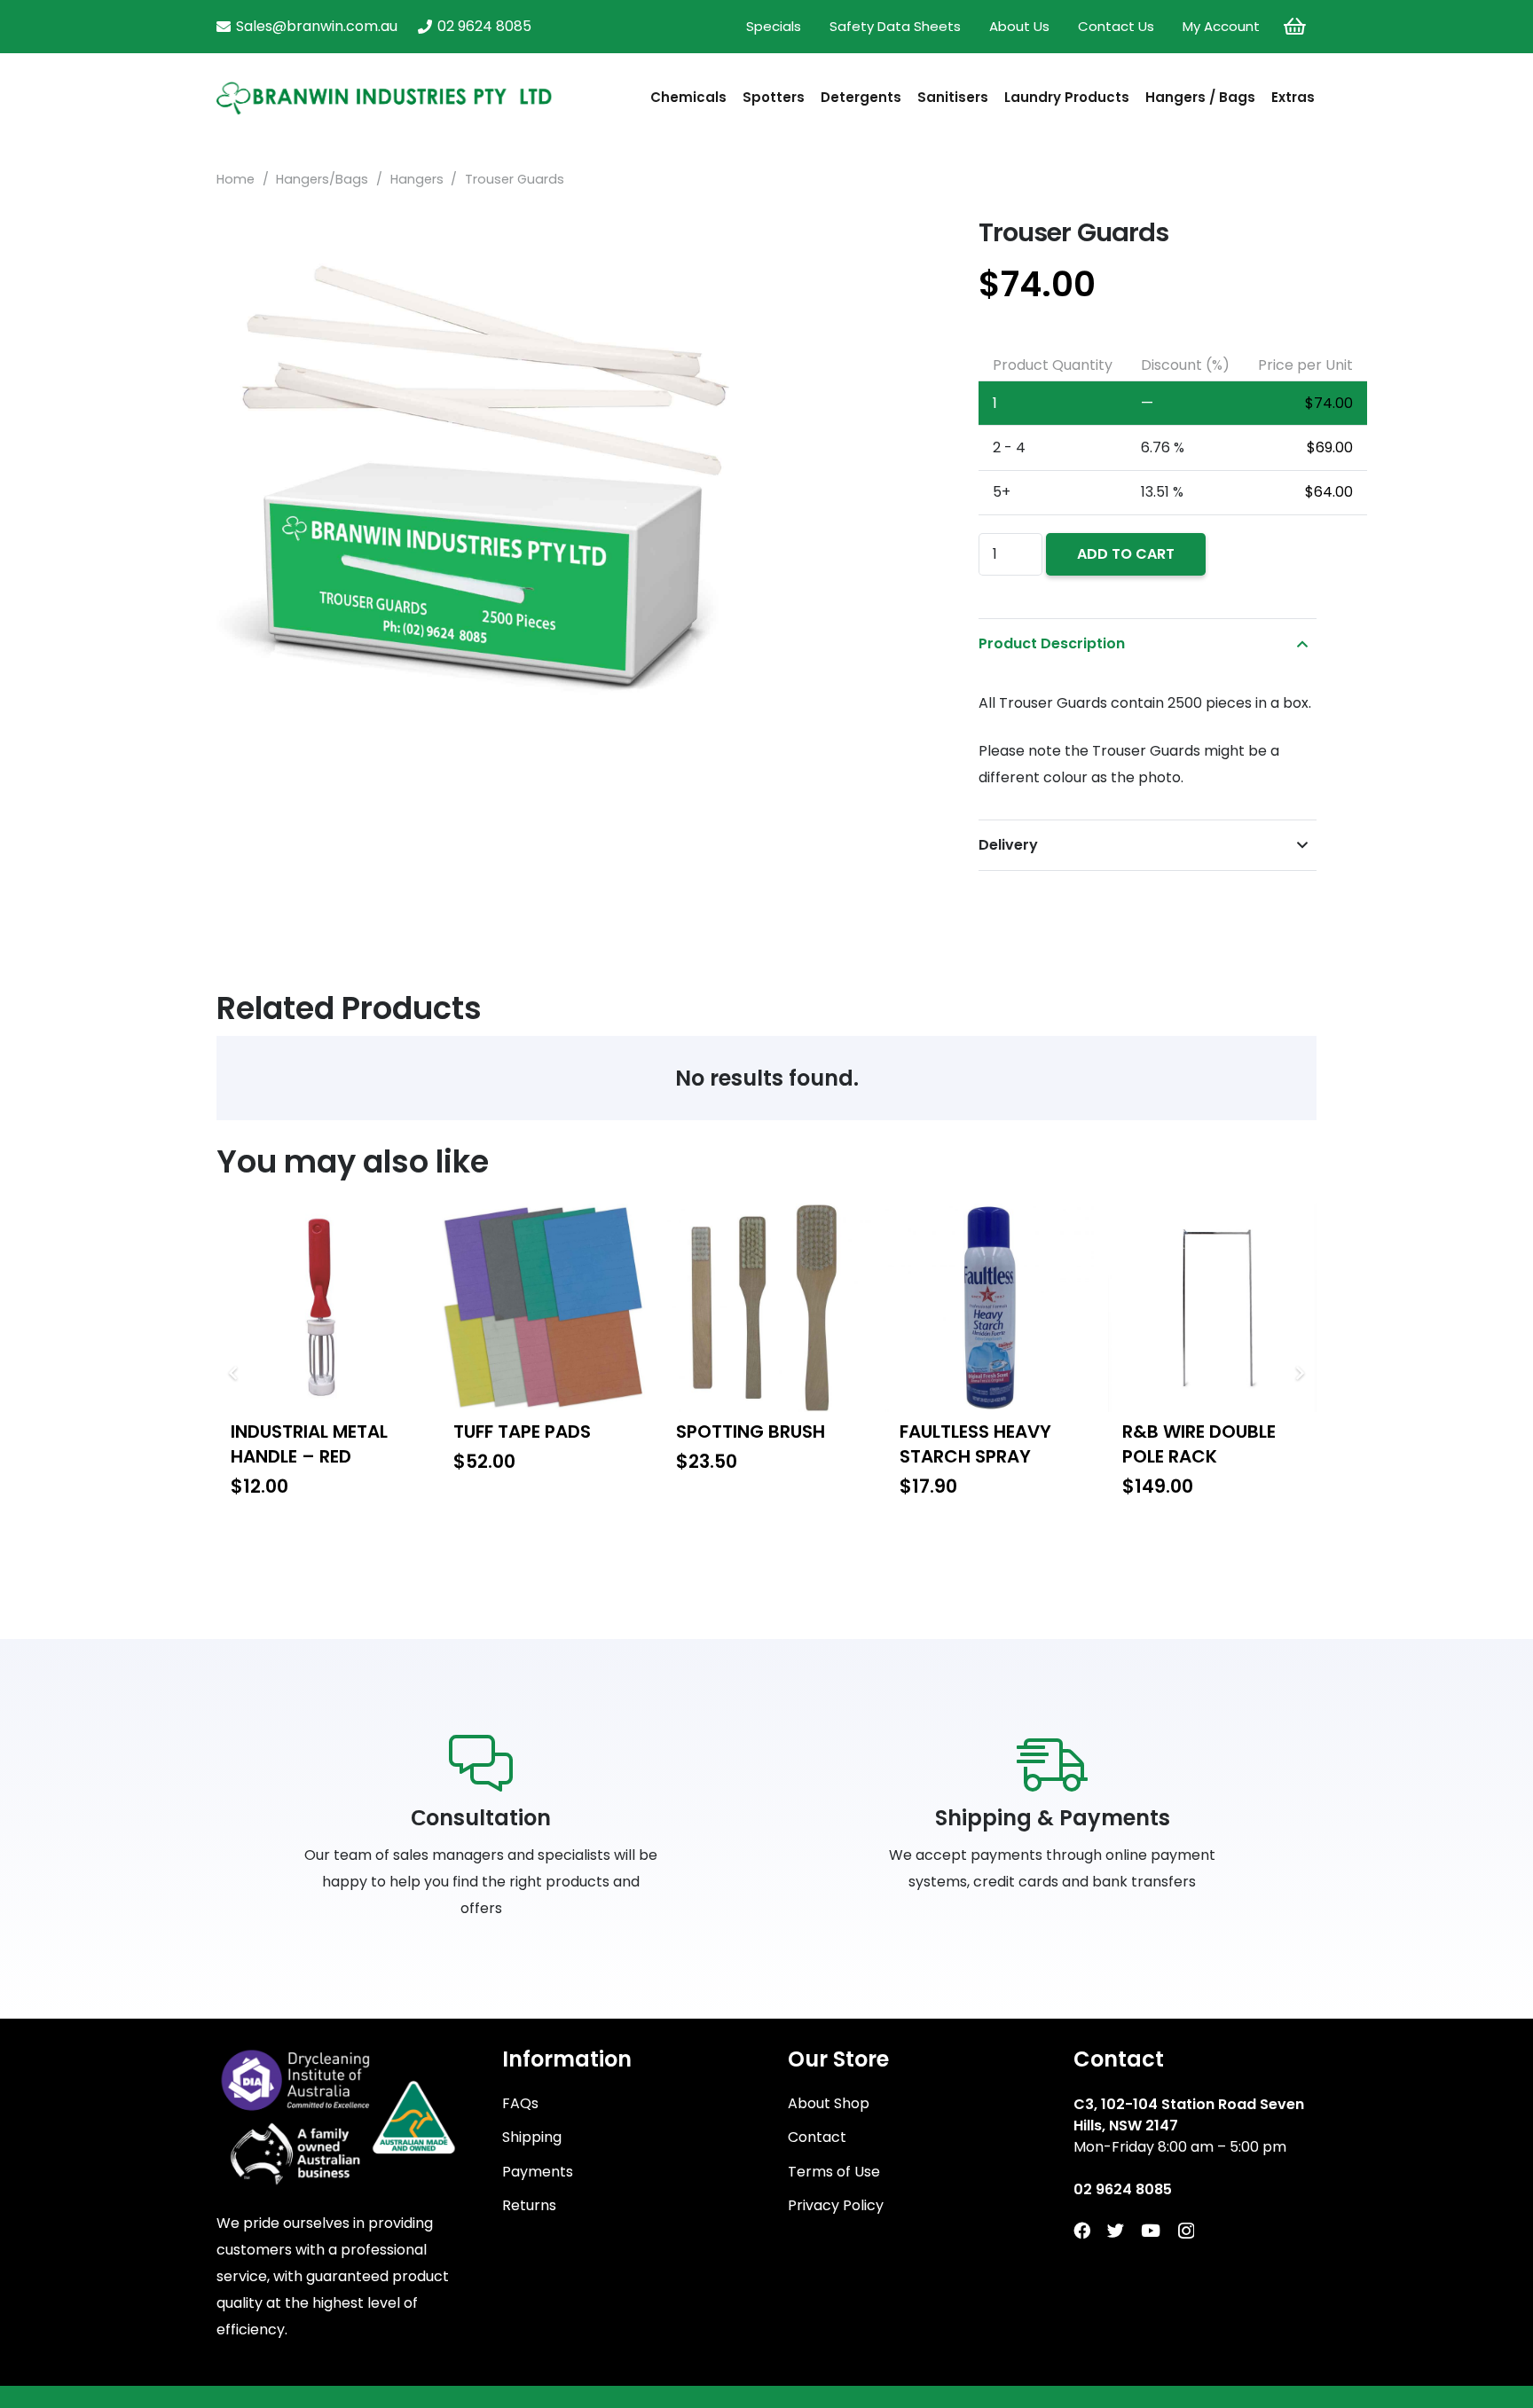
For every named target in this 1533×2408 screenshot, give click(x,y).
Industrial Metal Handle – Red (309, 1444)
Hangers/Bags (322, 179)
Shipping (532, 2137)
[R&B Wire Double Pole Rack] (1212, 1308)
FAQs (520, 2103)
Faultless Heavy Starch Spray (975, 1444)
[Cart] (1295, 27)
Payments (538, 2172)
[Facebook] (1082, 2230)
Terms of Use (834, 2172)
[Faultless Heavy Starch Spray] (990, 1308)
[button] (908, 245)
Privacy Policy (836, 2205)
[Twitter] (1116, 2230)
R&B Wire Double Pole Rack (1199, 1444)
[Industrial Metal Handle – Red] (321, 1308)
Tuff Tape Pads (522, 1431)
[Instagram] (1186, 2231)
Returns (529, 2205)
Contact (817, 2137)
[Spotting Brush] (766, 1308)
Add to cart (1126, 554)
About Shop (829, 2103)
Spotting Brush (751, 1431)
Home (236, 179)
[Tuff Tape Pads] (543, 1308)
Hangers (417, 179)
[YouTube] (1151, 2230)
